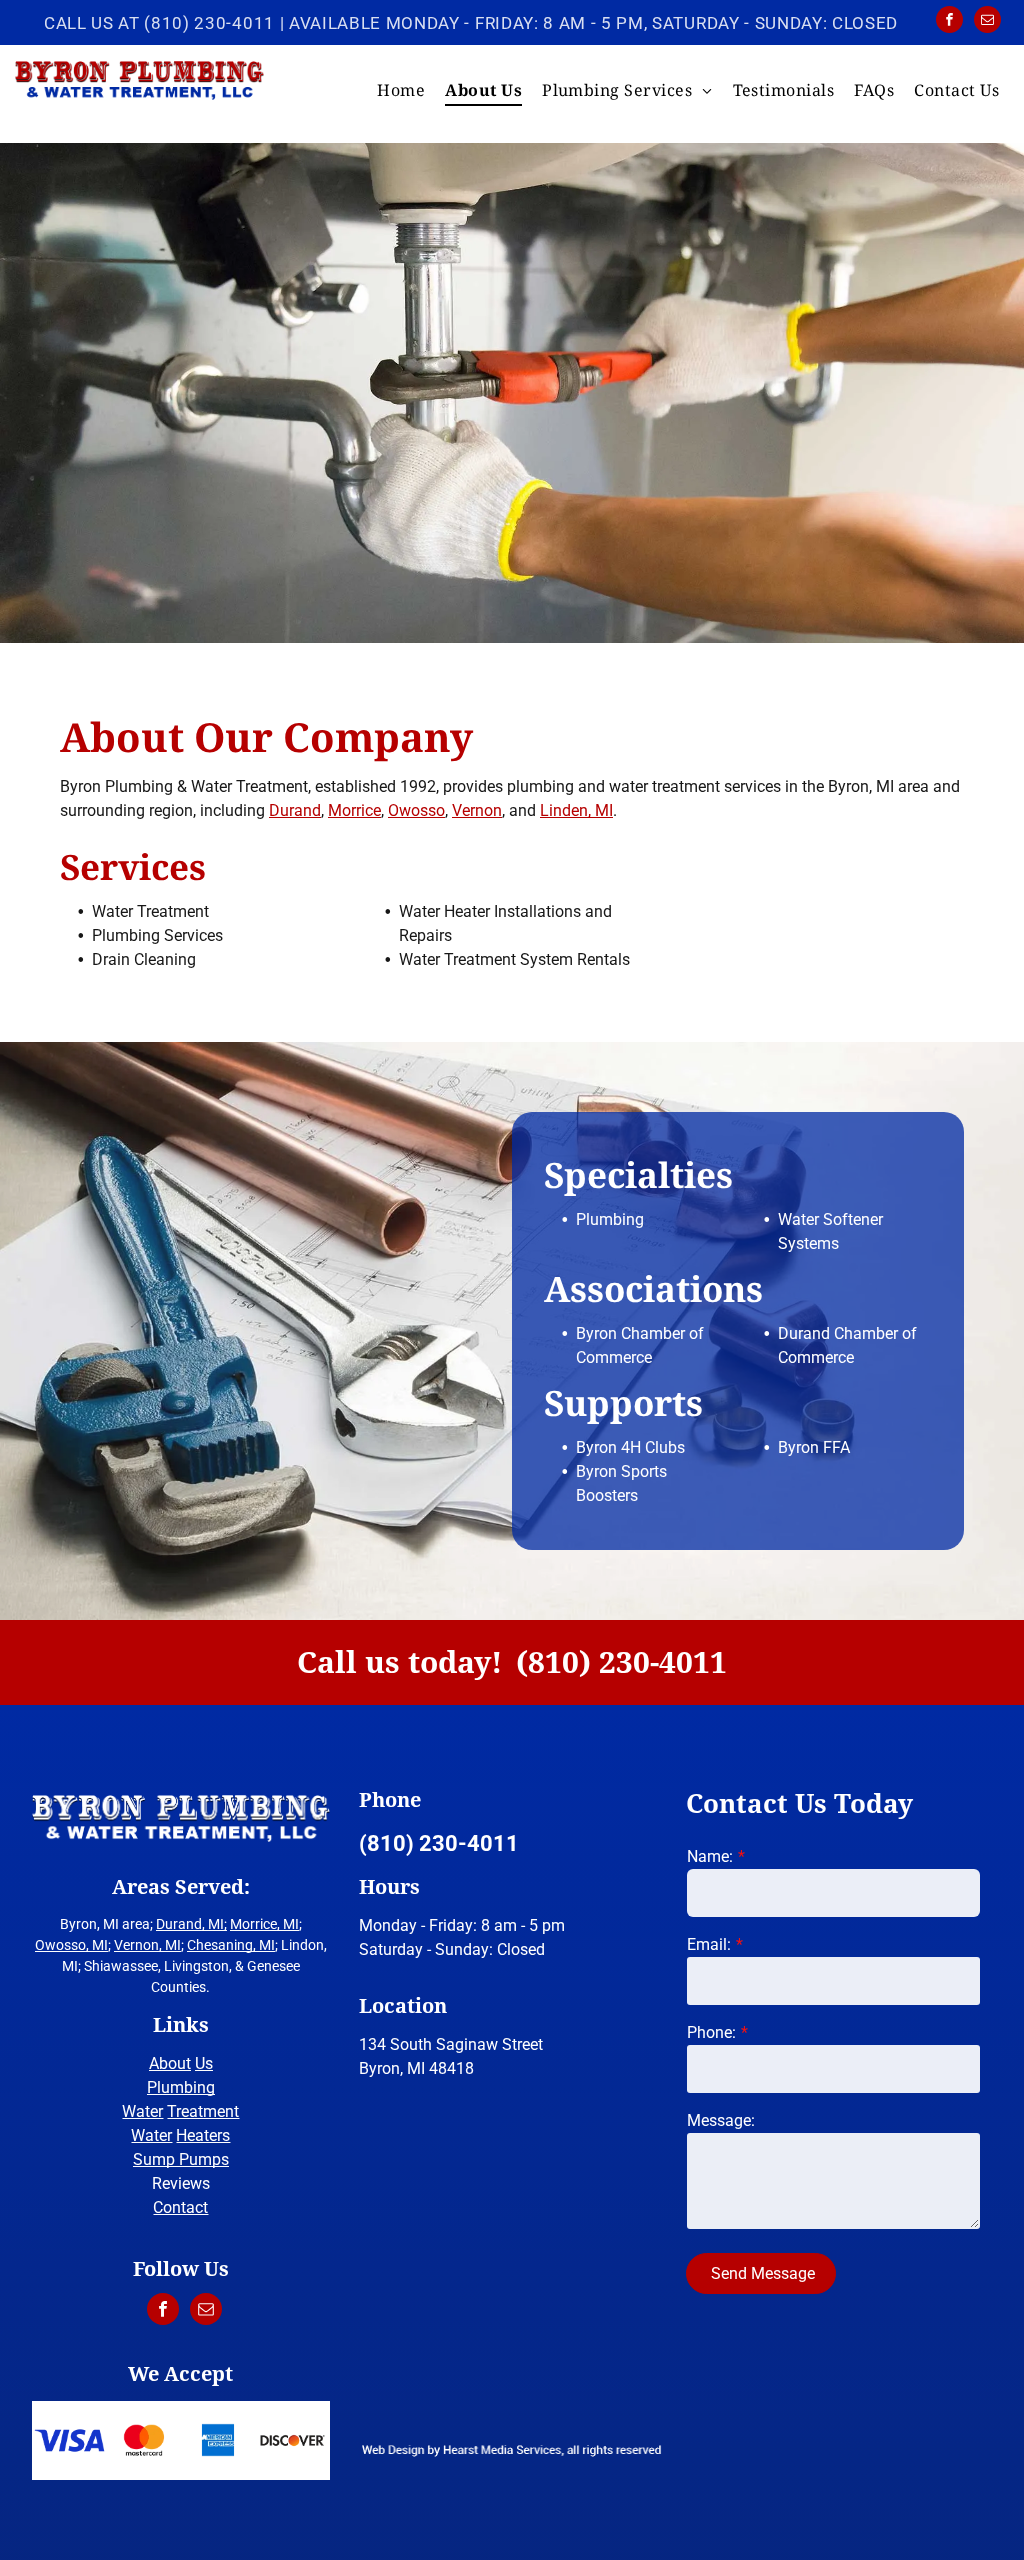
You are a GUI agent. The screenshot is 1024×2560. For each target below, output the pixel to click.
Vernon (477, 810)
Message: (721, 2120)
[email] (987, 22)
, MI (288, 1924)
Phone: (711, 2032)
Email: (709, 1944)
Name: (710, 1856)
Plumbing (181, 2087)
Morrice (354, 810)
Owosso (416, 810)
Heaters (203, 2135)
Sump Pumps (181, 2159)
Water (142, 2111)
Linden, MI (576, 810)
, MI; (214, 1924)
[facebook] (949, 22)
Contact (180, 2207)
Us (204, 2063)
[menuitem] (401, 90)
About (170, 2063)
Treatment (203, 2111)
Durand (295, 810)
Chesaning (220, 1945)
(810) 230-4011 (209, 23)
